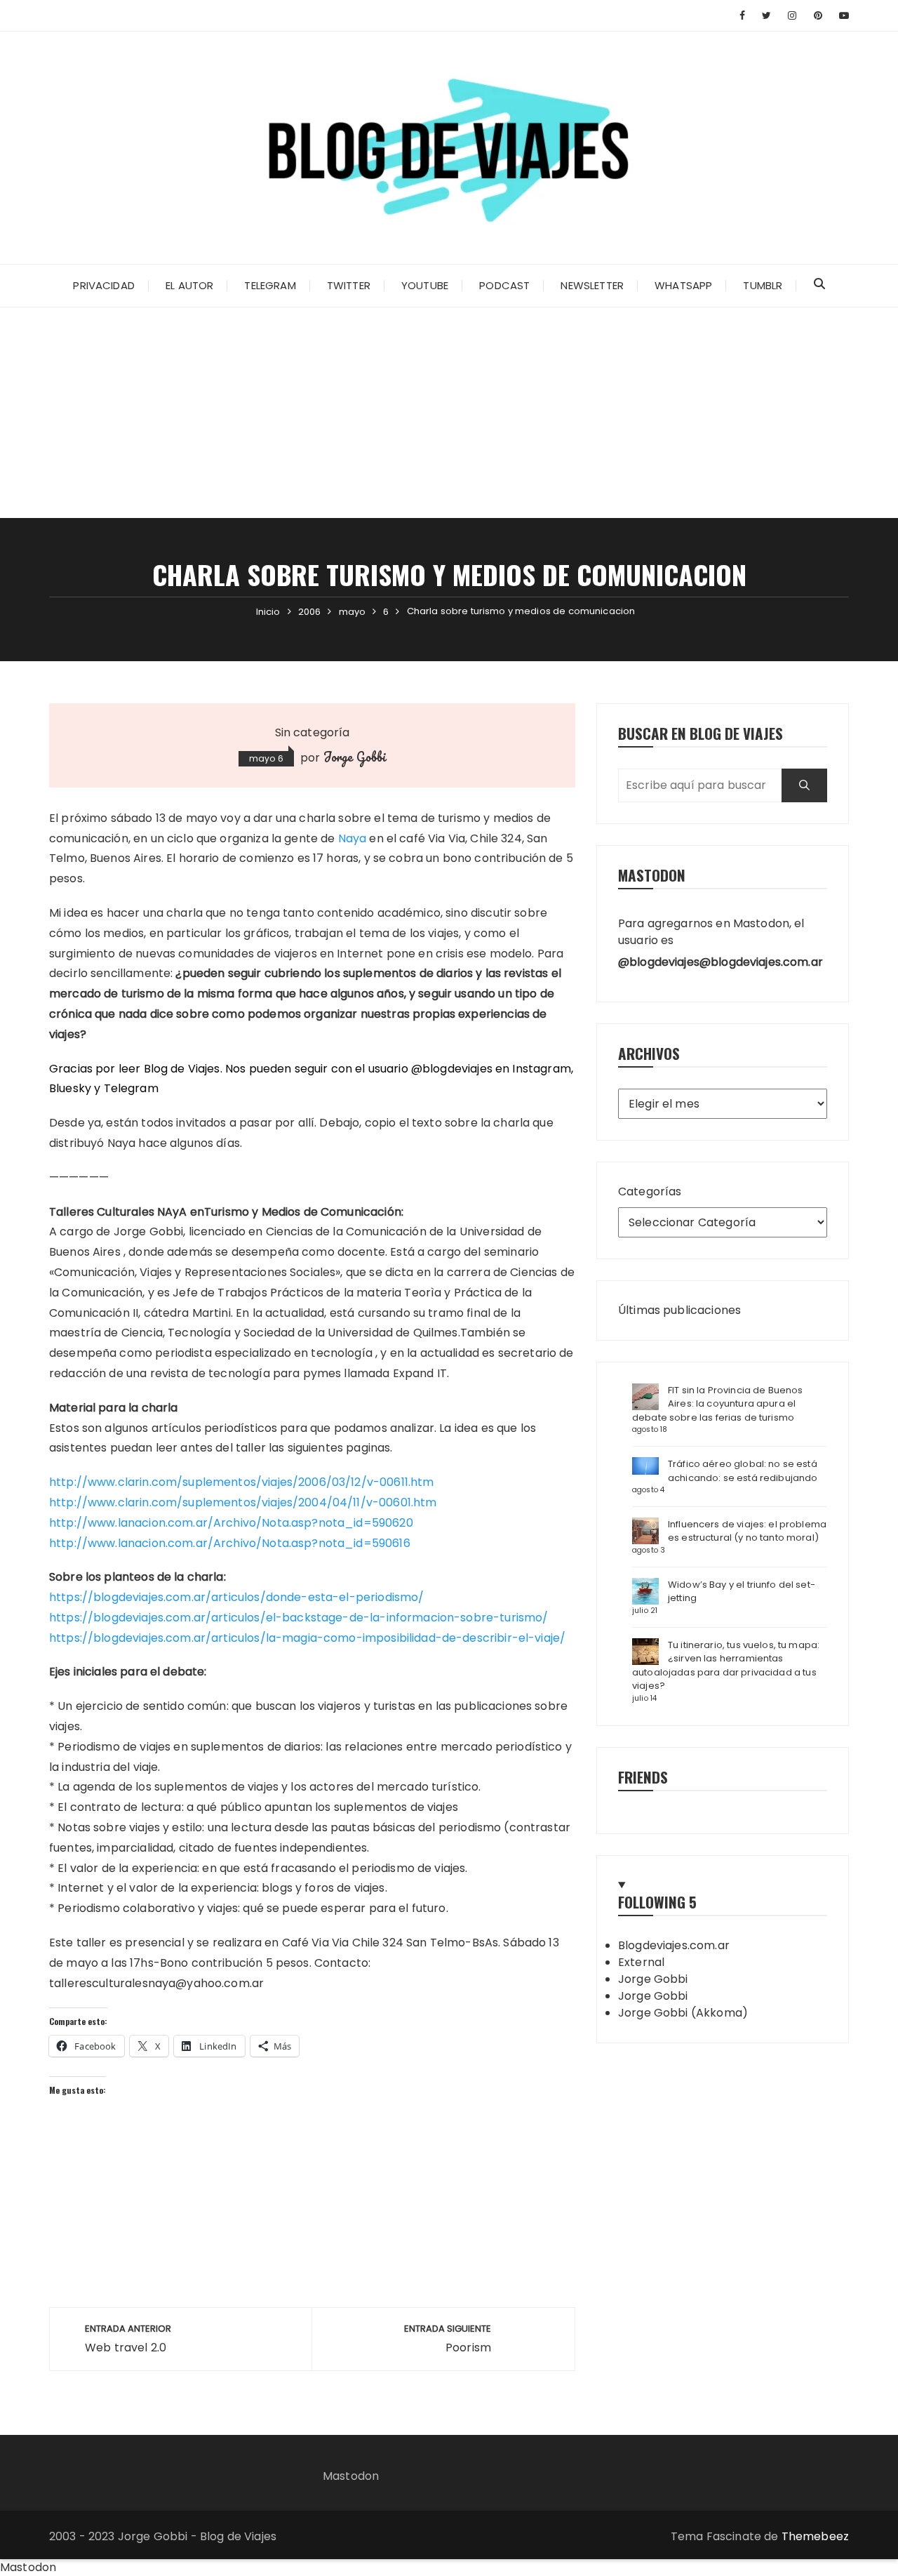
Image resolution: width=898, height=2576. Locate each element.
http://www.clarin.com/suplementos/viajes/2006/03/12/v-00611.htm (241, 1482)
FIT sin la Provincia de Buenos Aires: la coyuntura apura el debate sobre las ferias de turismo (718, 1404)
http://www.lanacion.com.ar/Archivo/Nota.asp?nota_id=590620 (231, 1523)
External (641, 1962)
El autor (189, 285)
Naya (353, 838)
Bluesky (70, 1088)
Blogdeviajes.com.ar (674, 1945)
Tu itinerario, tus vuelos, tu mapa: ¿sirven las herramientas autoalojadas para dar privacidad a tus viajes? (726, 1666)
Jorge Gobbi (355, 757)
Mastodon (351, 2476)
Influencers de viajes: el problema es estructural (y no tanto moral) (747, 1531)
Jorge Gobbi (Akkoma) (683, 2013)
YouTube (425, 285)
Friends (643, 1777)
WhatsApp (683, 285)
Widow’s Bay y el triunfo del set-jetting (742, 1592)
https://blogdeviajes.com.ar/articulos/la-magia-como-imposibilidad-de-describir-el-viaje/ (307, 1638)
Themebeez (815, 2536)
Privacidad (104, 285)
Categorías (650, 1191)
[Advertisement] (449, 413)
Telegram (270, 285)
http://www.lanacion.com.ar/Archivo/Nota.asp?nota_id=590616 (230, 1543)
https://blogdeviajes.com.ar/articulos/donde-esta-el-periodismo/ (236, 1597)
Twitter (349, 285)
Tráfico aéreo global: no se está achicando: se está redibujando (743, 1471)
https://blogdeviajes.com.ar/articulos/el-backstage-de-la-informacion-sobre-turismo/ (299, 1618)
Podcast (504, 285)
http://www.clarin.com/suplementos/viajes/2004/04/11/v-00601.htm (243, 1502)
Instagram (541, 1069)
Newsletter (592, 285)
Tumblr (763, 285)
